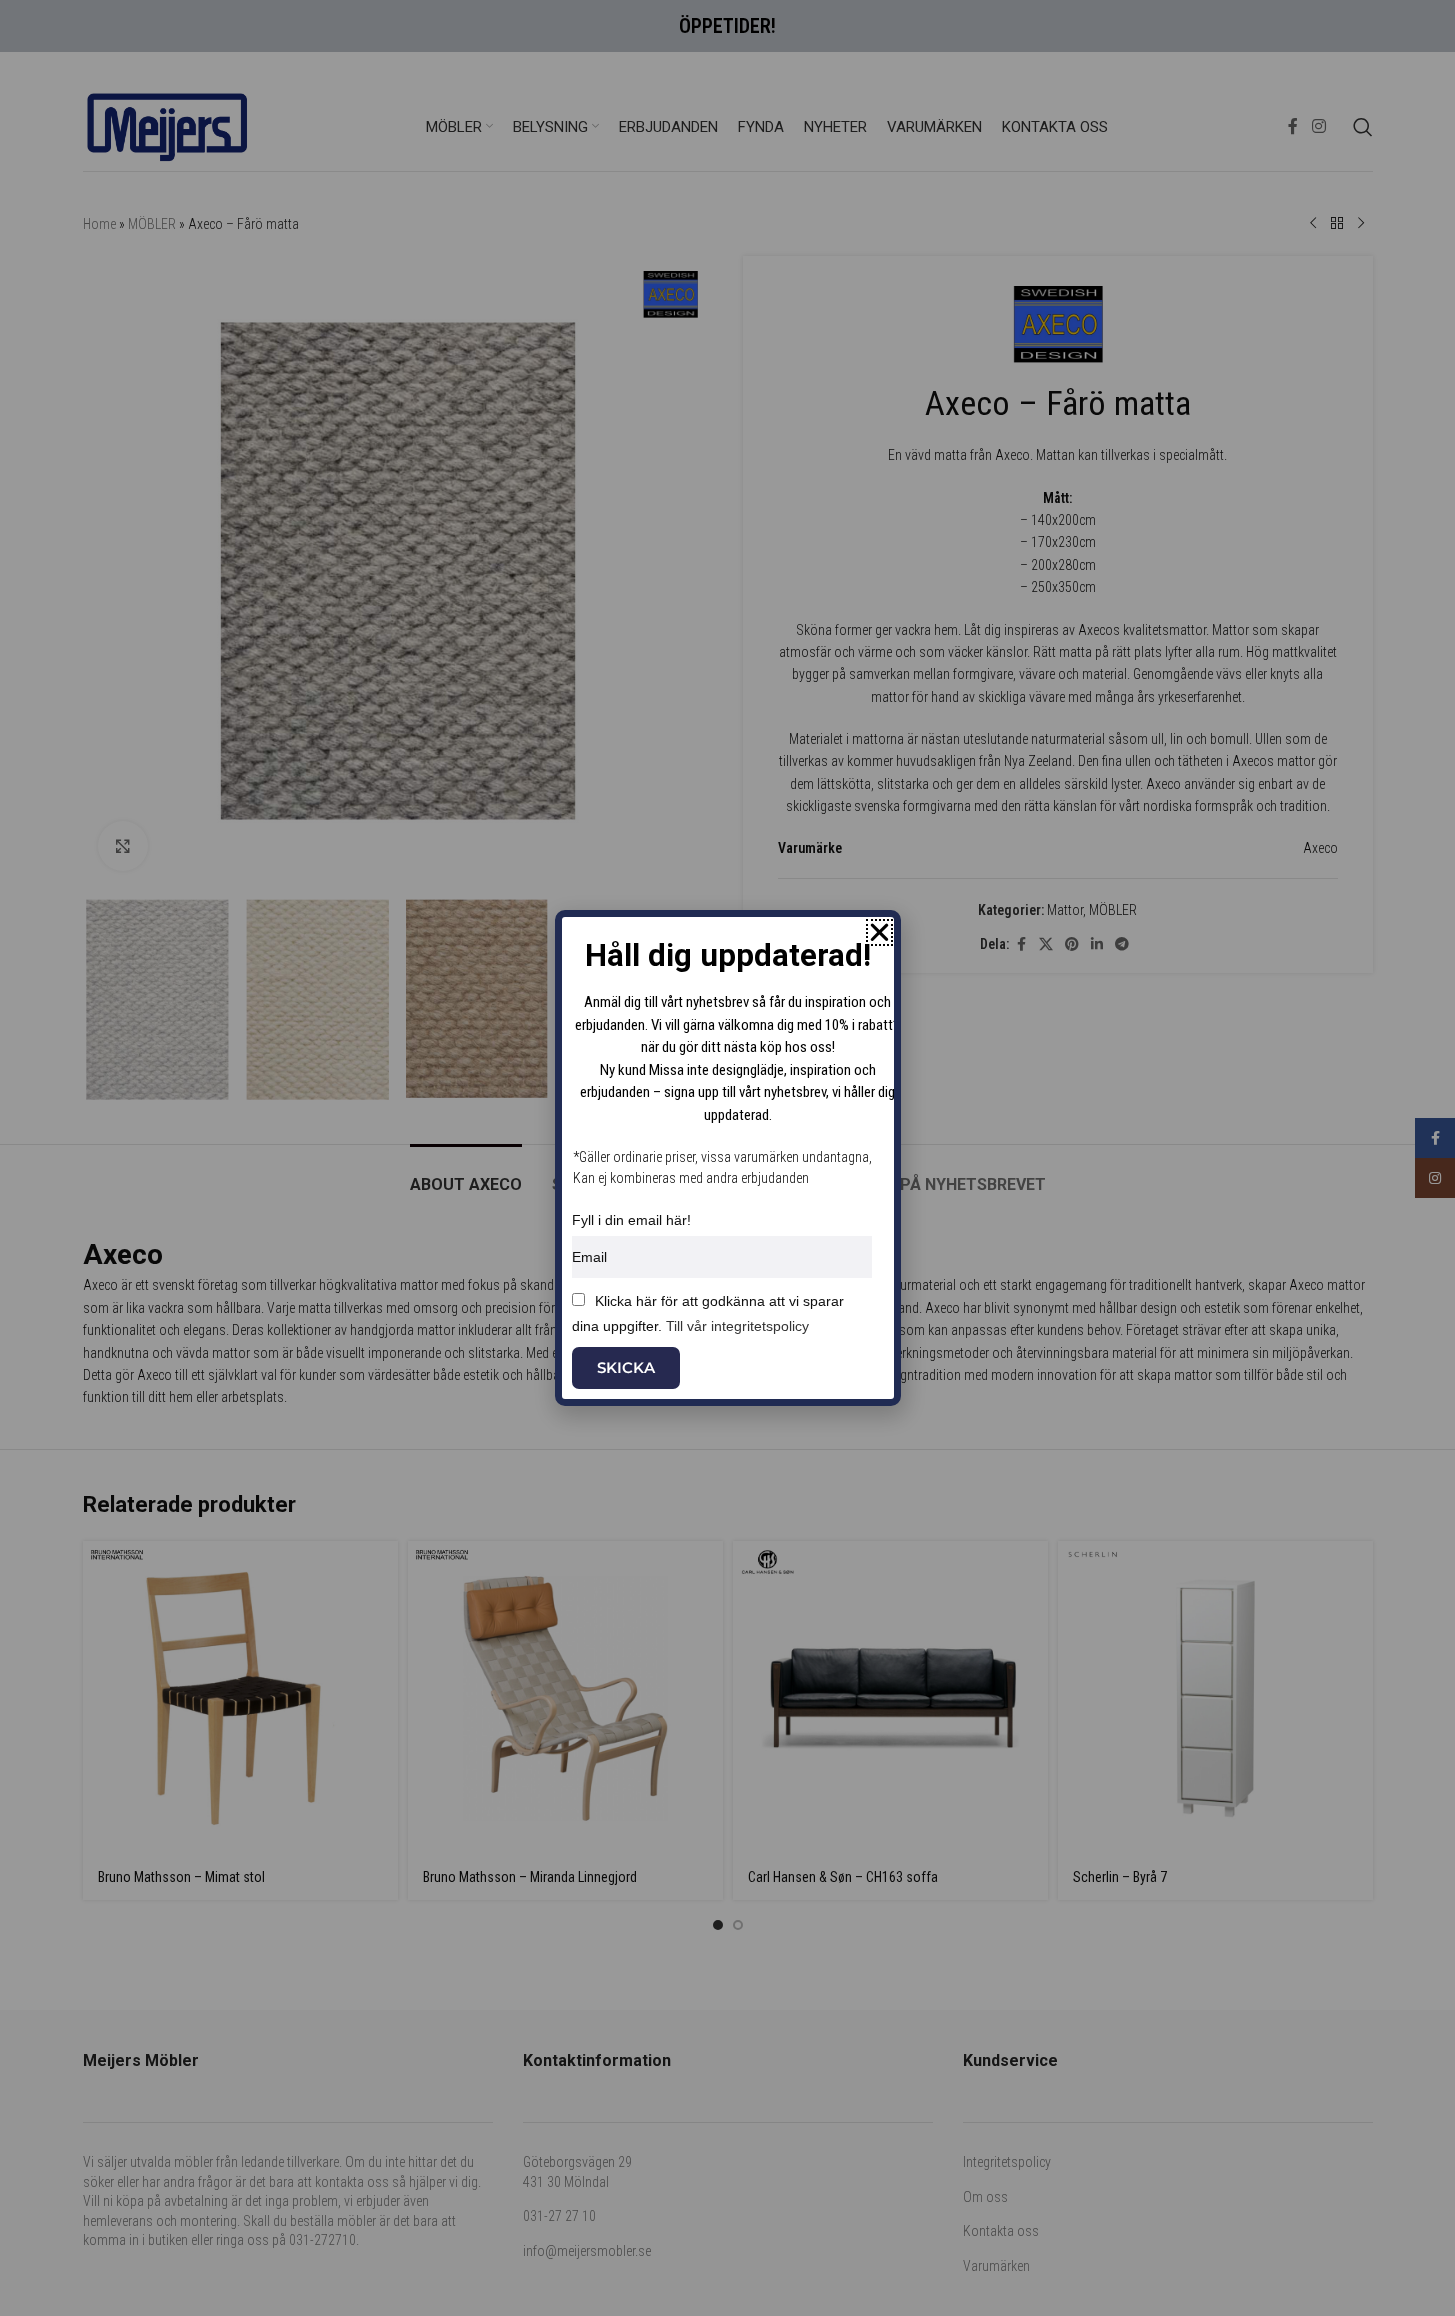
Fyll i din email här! (631, 1220)
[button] (879, 932)
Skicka (626, 1367)
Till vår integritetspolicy (737, 1326)
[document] (727, 1158)
